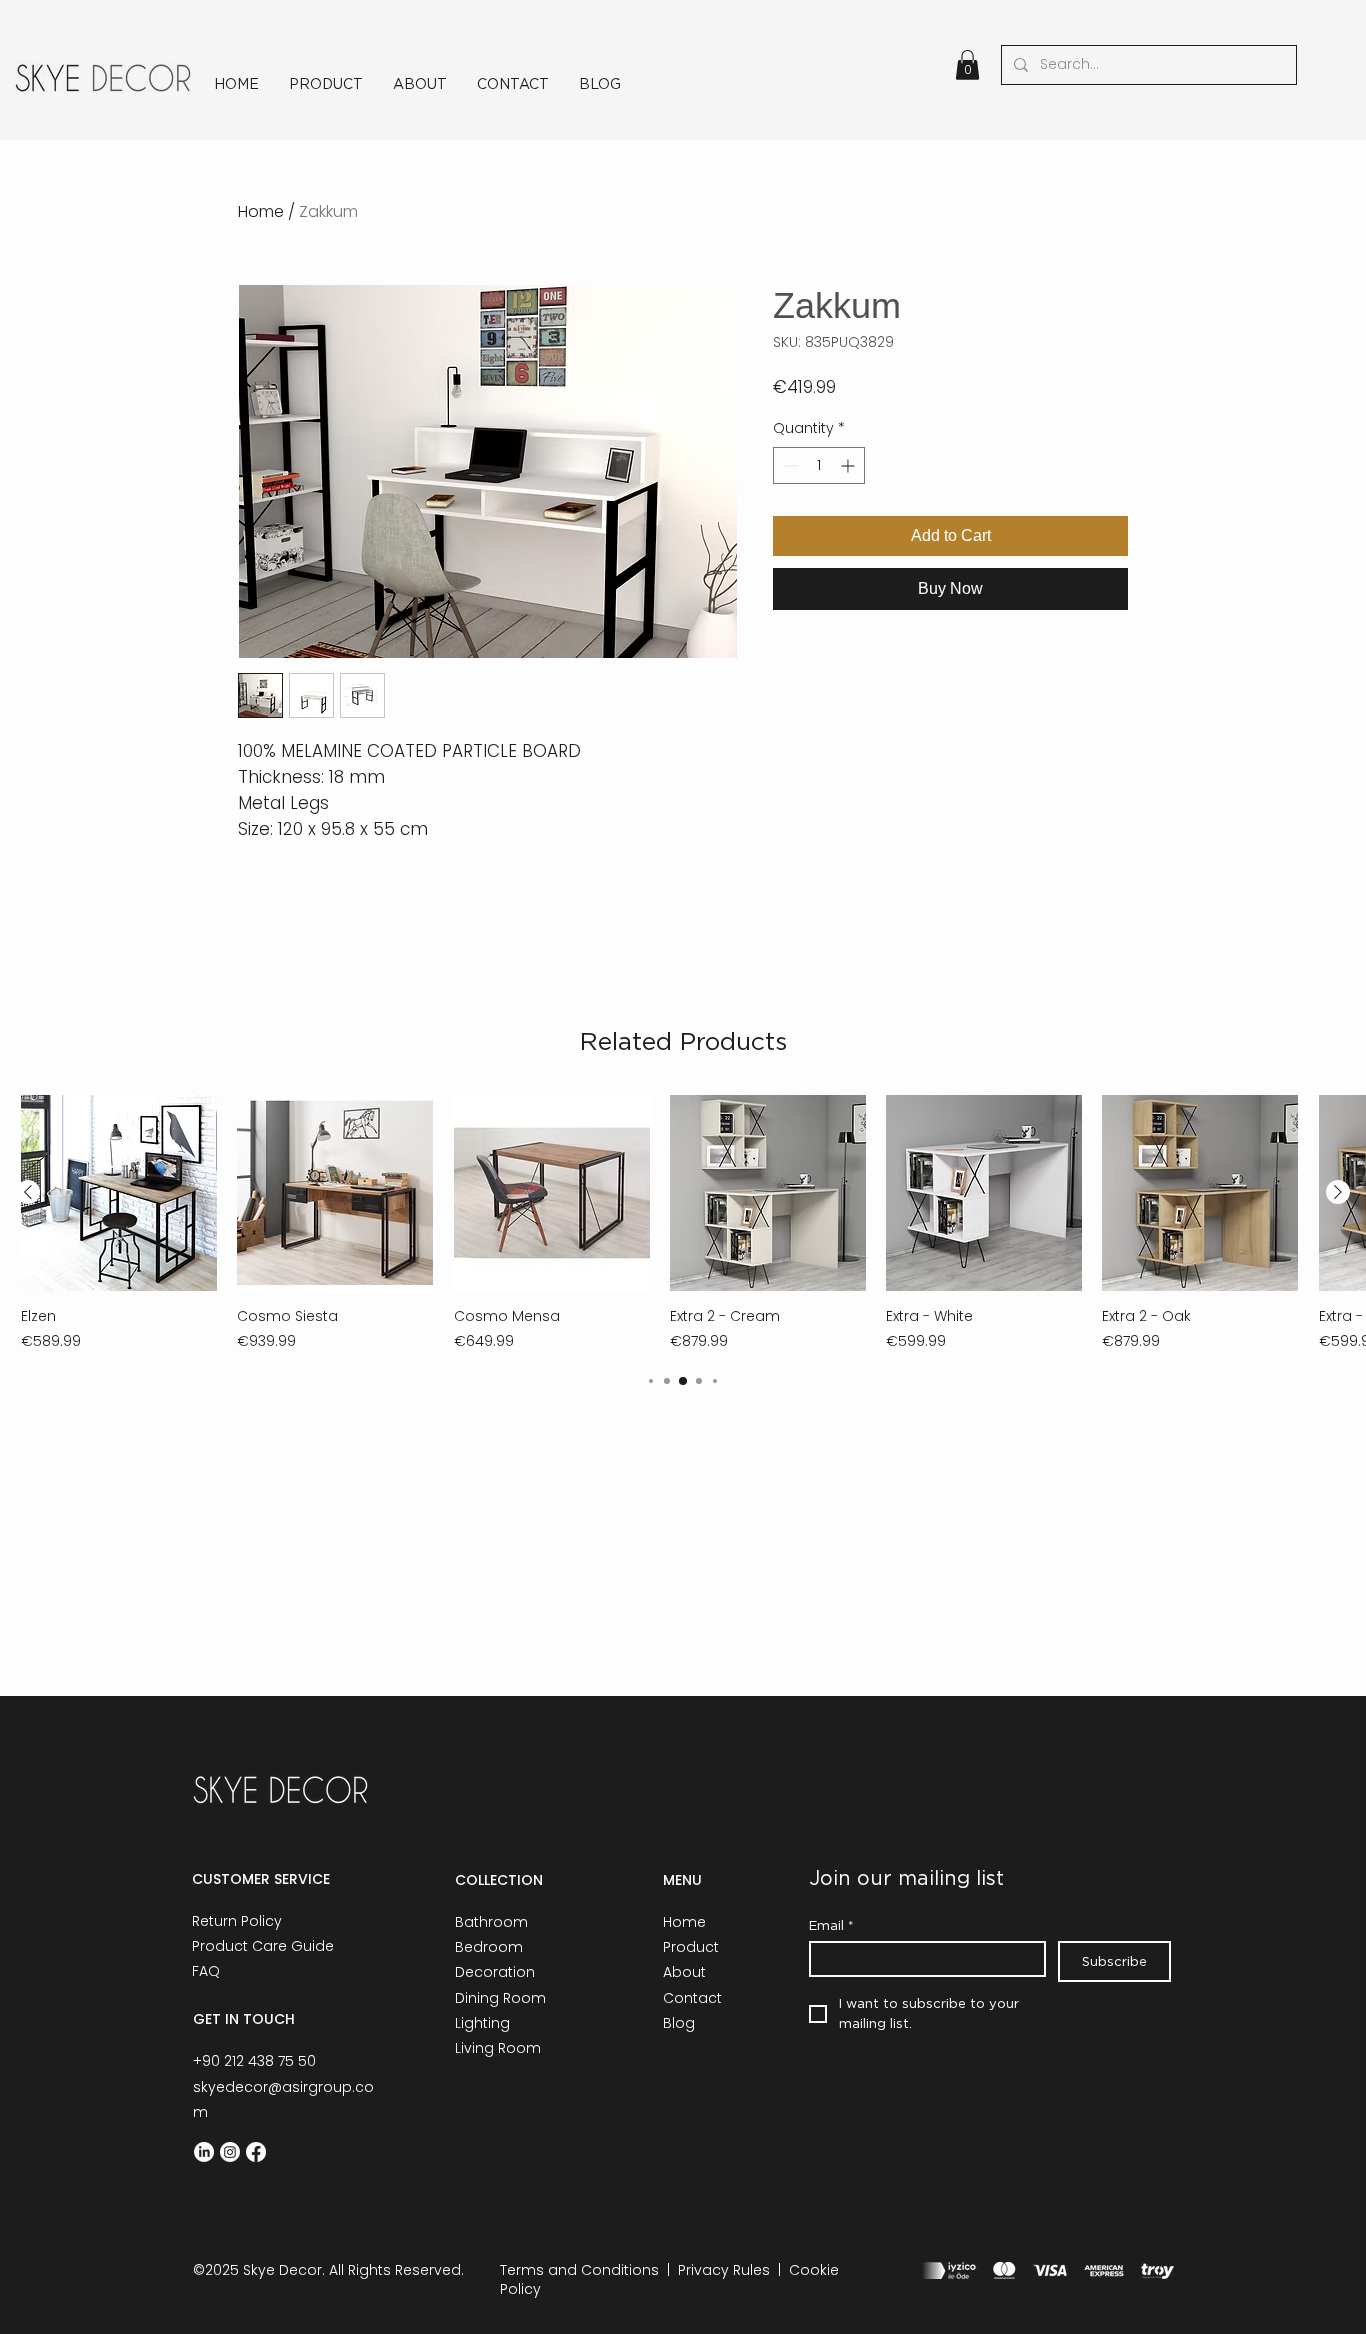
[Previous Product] (28, 1192)
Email (831, 1925)
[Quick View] (119, 1193)
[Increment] (849, 465)
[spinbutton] (819, 465)
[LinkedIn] (204, 2152)
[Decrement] (788, 465)
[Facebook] (256, 2152)
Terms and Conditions (579, 2270)
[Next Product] (1338, 1192)
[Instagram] (230, 2152)
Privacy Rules (724, 2270)
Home (261, 211)
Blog (679, 2023)
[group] (683, 1223)
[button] (967, 65)
